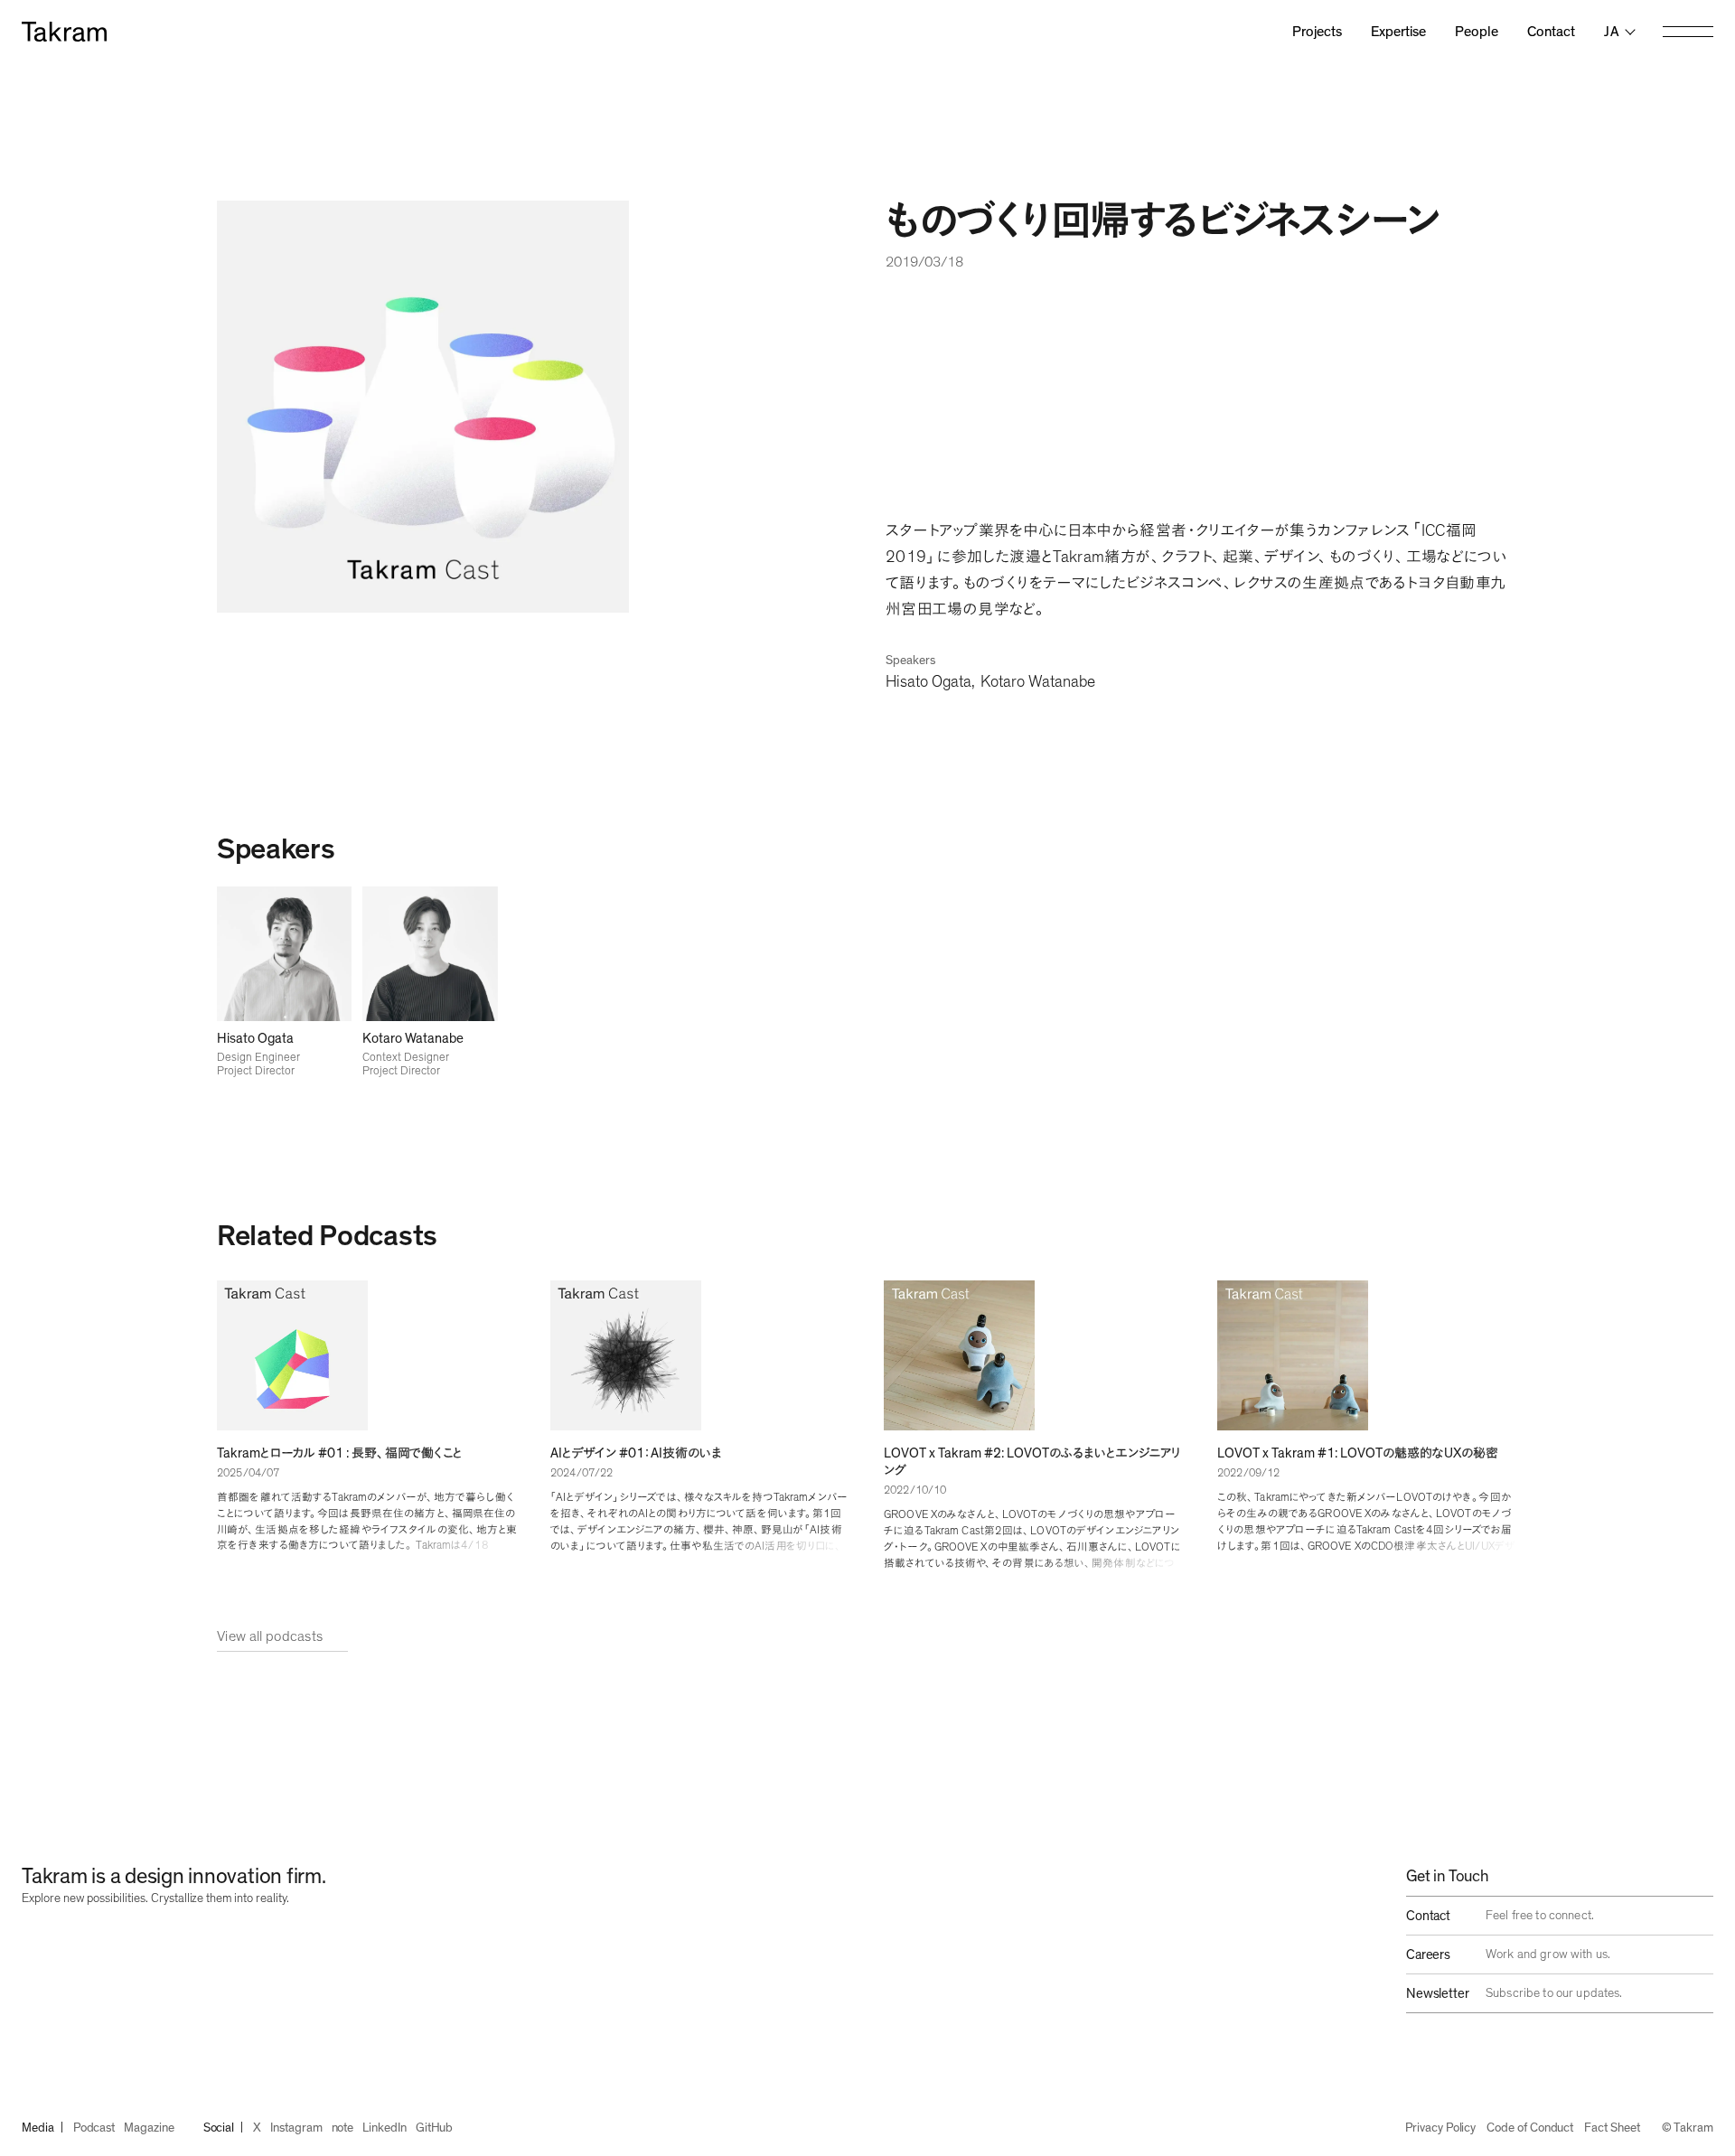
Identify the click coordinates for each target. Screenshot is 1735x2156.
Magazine (149, 2128)
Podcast (94, 2128)
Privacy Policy (1440, 2128)
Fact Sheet (1612, 2128)
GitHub (435, 2128)
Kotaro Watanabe (1038, 682)
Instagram (296, 2128)
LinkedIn (384, 2128)
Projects (1317, 32)
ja (1612, 32)
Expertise (1398, 32)
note (343, 2128)
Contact (1551, 32)
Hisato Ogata (928, 682)
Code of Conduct (1530, 2128)
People (1477, 32)
